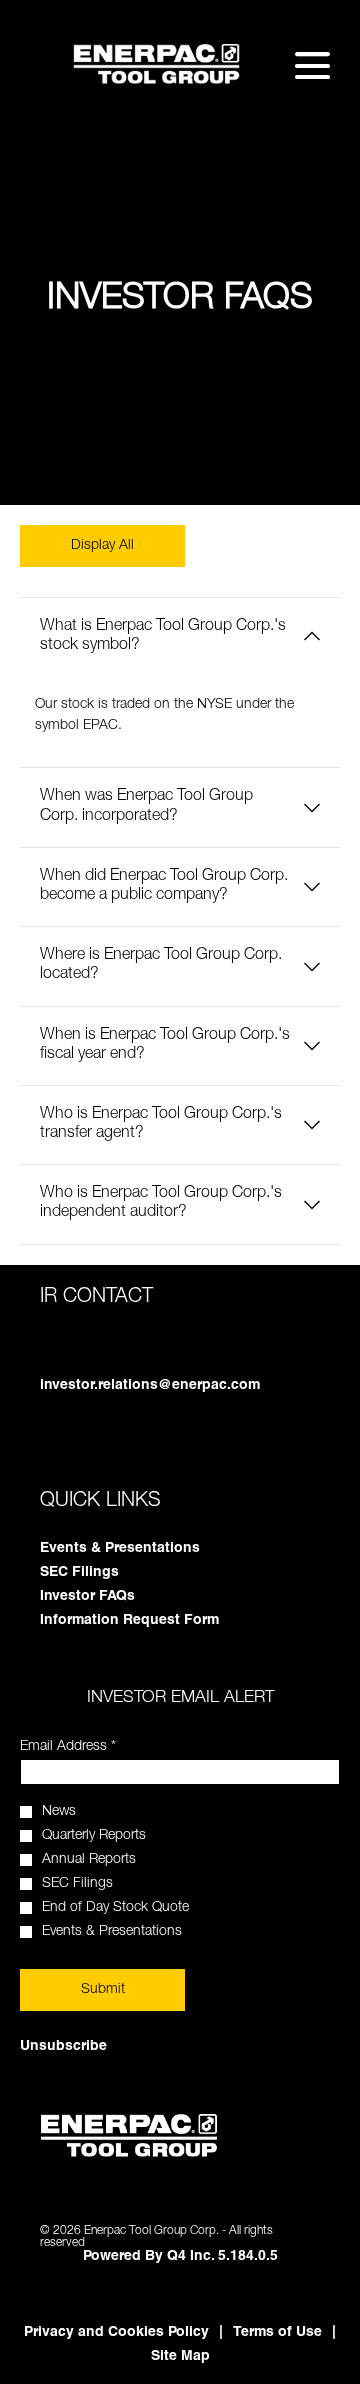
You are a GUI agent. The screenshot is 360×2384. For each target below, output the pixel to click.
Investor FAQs (113, 1597)
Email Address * (94, 1747)
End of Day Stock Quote (115, 1908)
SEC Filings (105, 1573)
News (59, 1812)
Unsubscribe (63, 2047)
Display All (102, 546)
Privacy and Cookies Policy (116, 2333)
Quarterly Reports (94, 1836)
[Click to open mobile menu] (312, 65)
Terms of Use (277, 2333)
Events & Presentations (146, 1549)
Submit (103, 1990)
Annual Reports (89, 1860)
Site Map (180, 2357)
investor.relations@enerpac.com (150, 1386)
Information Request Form (155, 1621)
